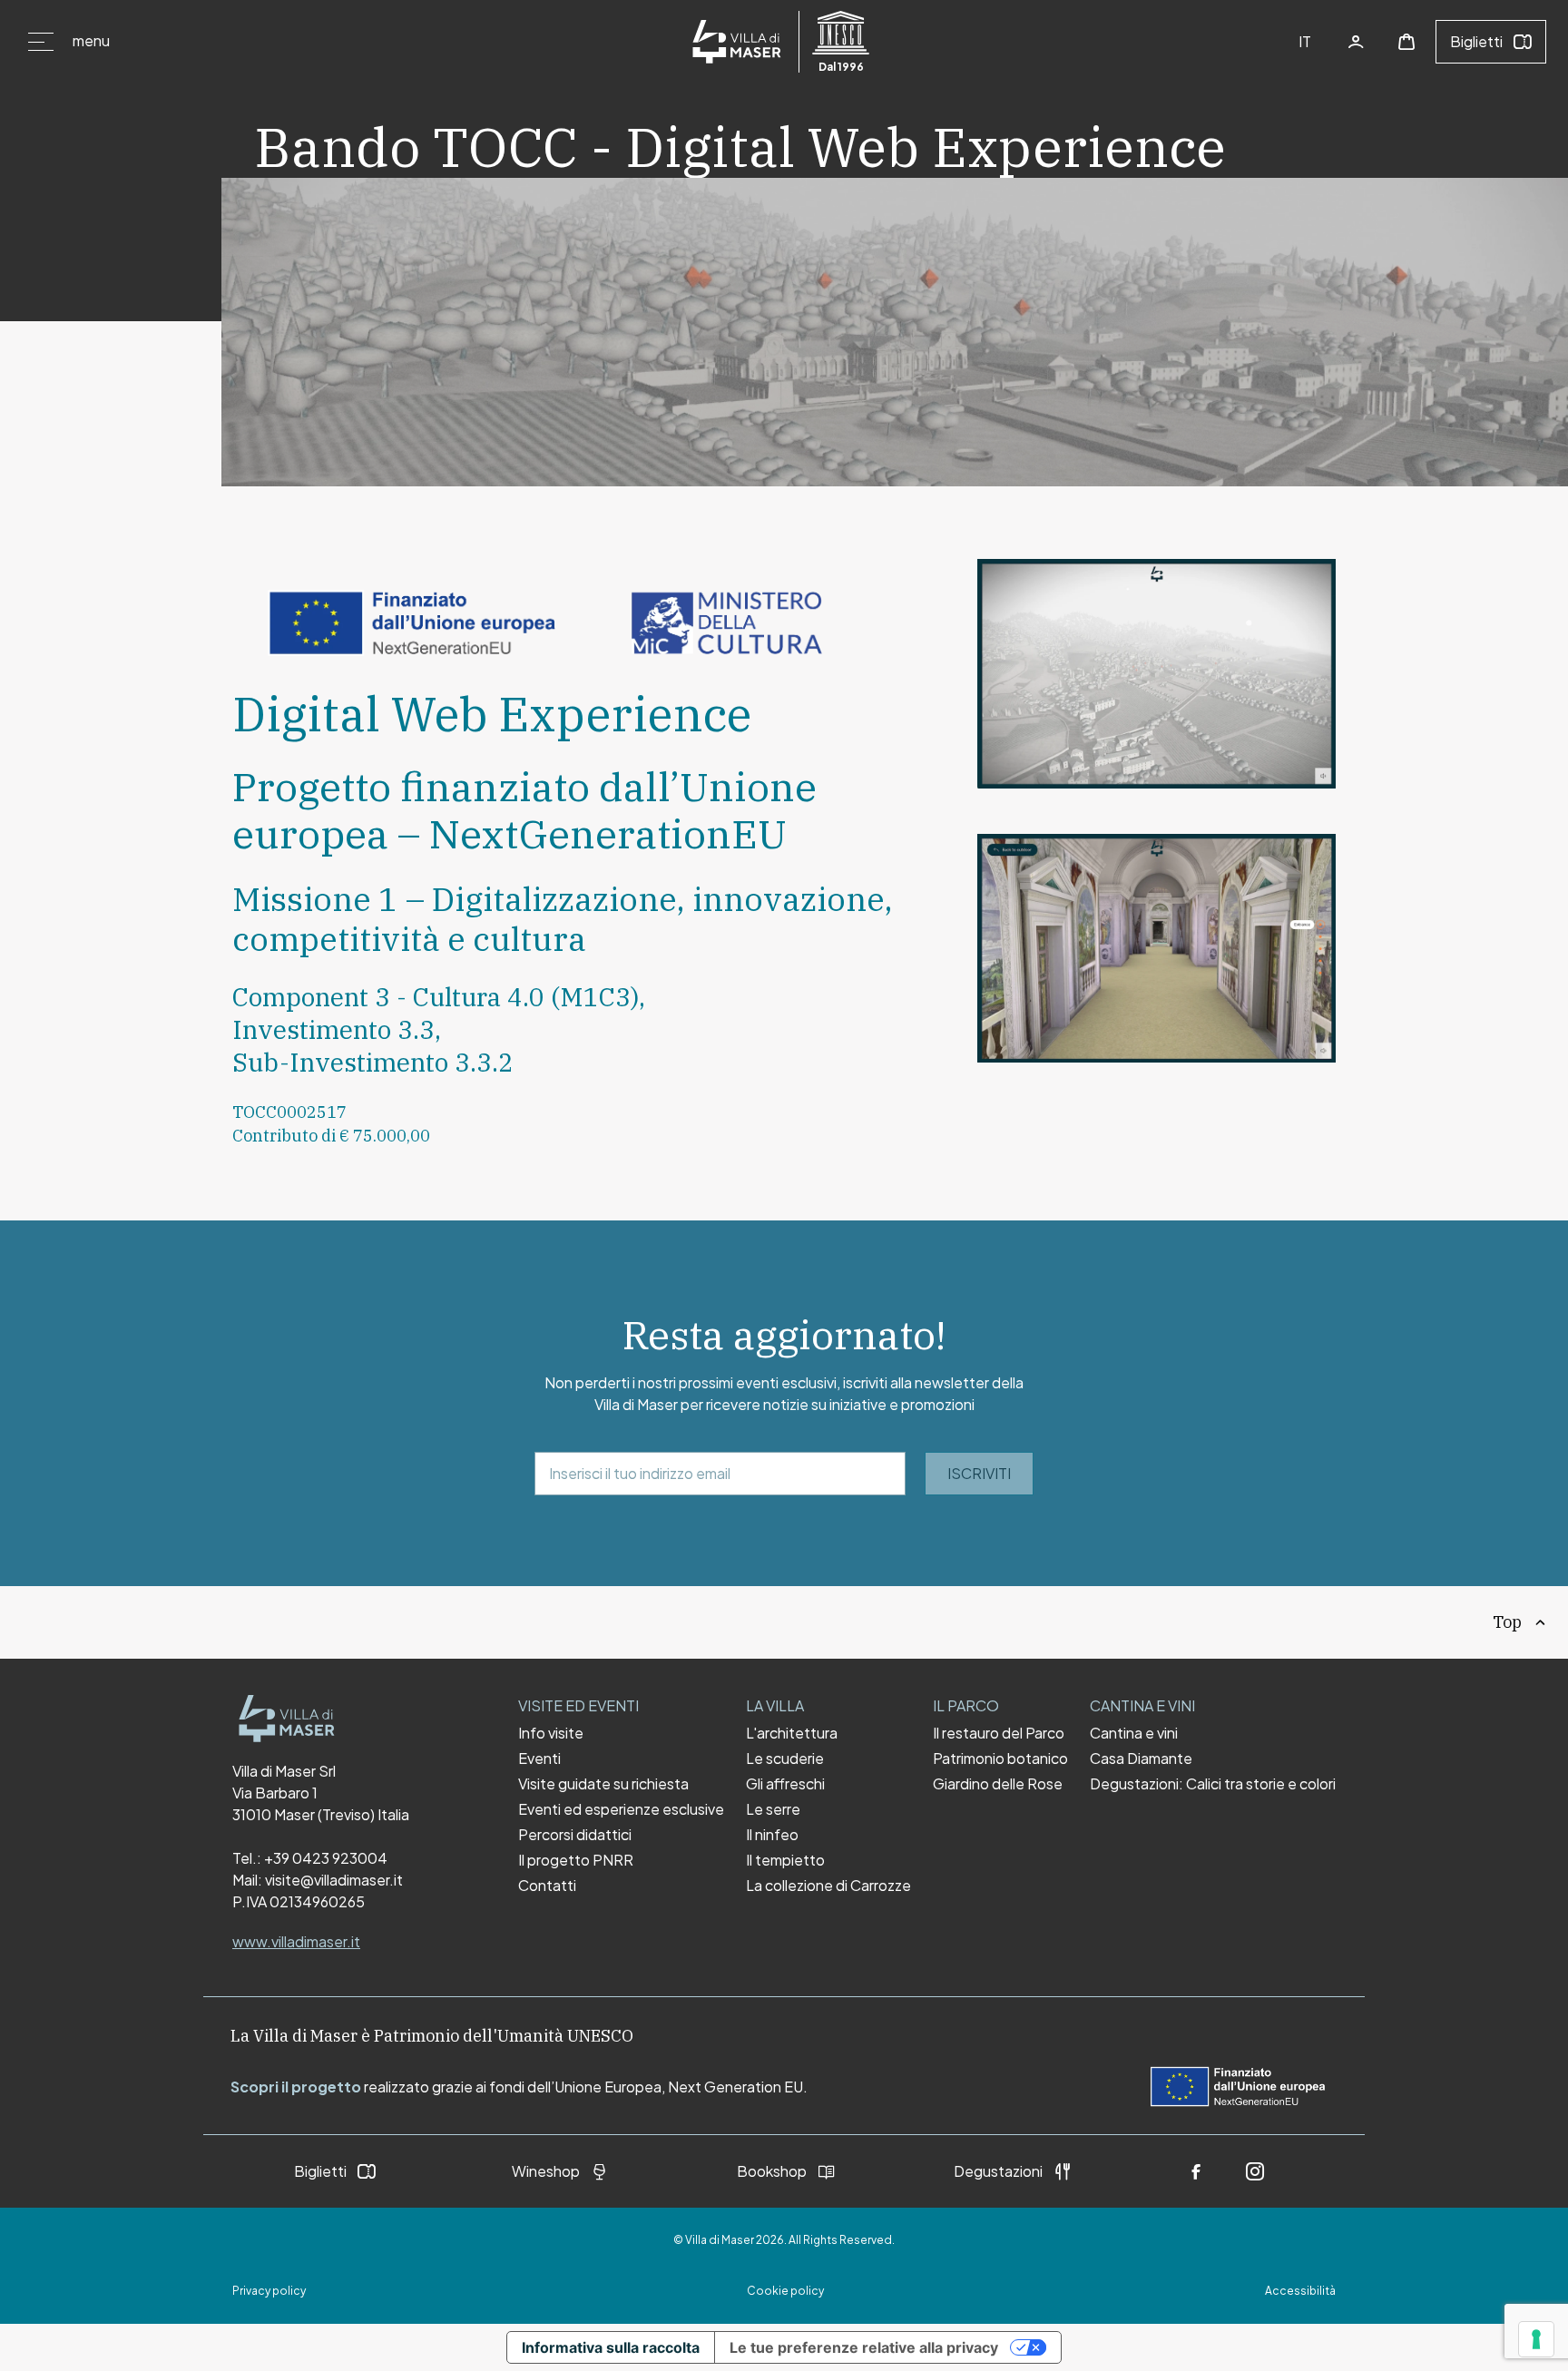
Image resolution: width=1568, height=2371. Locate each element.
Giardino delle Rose (998, 1784)
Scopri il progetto (296, 2087)
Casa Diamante (1141, 1759)
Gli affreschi (785, 1784)
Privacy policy (269, 2291)
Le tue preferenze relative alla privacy (864, 2347)
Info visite (551, 1733)
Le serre (773, 1809)
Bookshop (772, 2171)
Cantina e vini (1134, 1733)
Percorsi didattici (575, 1835)
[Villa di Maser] (287, 1719)
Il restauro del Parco (999, 1733)
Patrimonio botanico (1000, 1759)
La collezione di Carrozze (828, 1886)
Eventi (539, 1759)
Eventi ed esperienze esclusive (621, 1809)
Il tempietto (785, 1860)
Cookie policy (785, 2291)
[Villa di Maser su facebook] (1196, 2171)
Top (1507, 1622)
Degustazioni (998, 2171)
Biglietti (1476, 41)
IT (1305, 41)
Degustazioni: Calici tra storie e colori (1213, 1784)
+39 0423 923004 (326, 1858)
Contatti (547, 1886)
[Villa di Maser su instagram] (1255, 2171)
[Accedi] (1356, 42)
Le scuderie (785, 1759)
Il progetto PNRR (576, 1860)
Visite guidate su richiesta (603, 1784)
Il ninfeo (772, 1835)
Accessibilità (1300, 2291)
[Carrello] (1406, 42)
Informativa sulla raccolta (611, 2347)
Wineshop (546, 2171)
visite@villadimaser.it (334, 1880)
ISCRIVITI (979, 1473)
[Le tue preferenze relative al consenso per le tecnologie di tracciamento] (1536, 2339)
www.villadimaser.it (296, 1941)
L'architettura (792, 1733)
